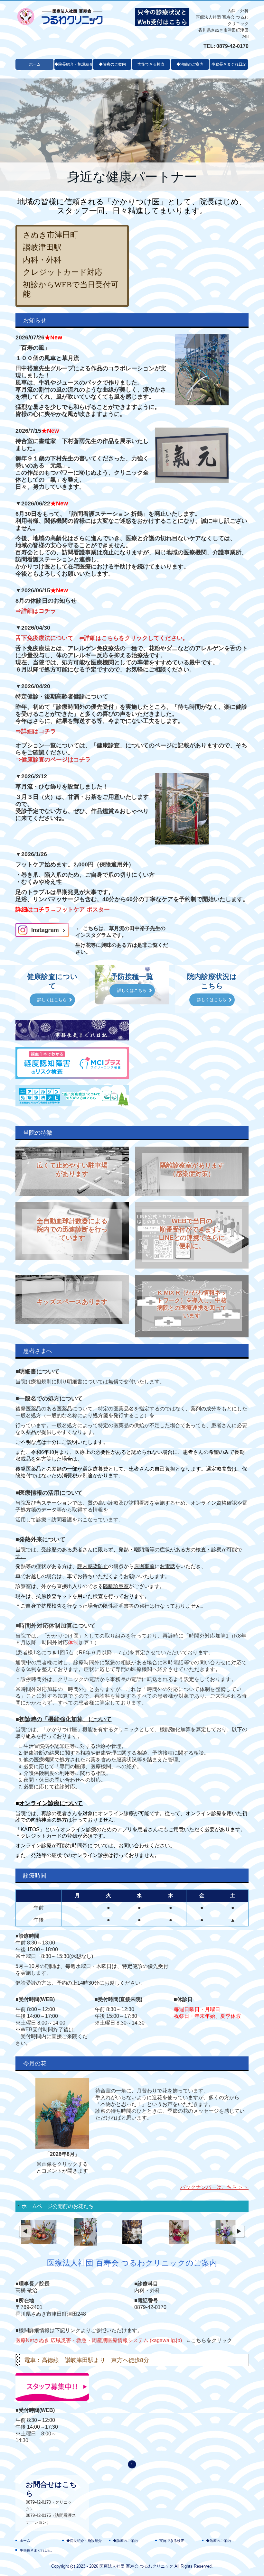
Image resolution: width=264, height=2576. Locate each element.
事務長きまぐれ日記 (229, 64)
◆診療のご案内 (112, 64)
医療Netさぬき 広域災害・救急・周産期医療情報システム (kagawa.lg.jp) (99, 2340)
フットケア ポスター (83, 909)
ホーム (35, 64)
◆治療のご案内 (190, 64)
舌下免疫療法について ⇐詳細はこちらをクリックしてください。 (102, 638)
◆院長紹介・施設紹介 (73, 64)
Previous (25, 2232)
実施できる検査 (151, 64)
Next (239, 2232)
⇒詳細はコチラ (36, 611)
